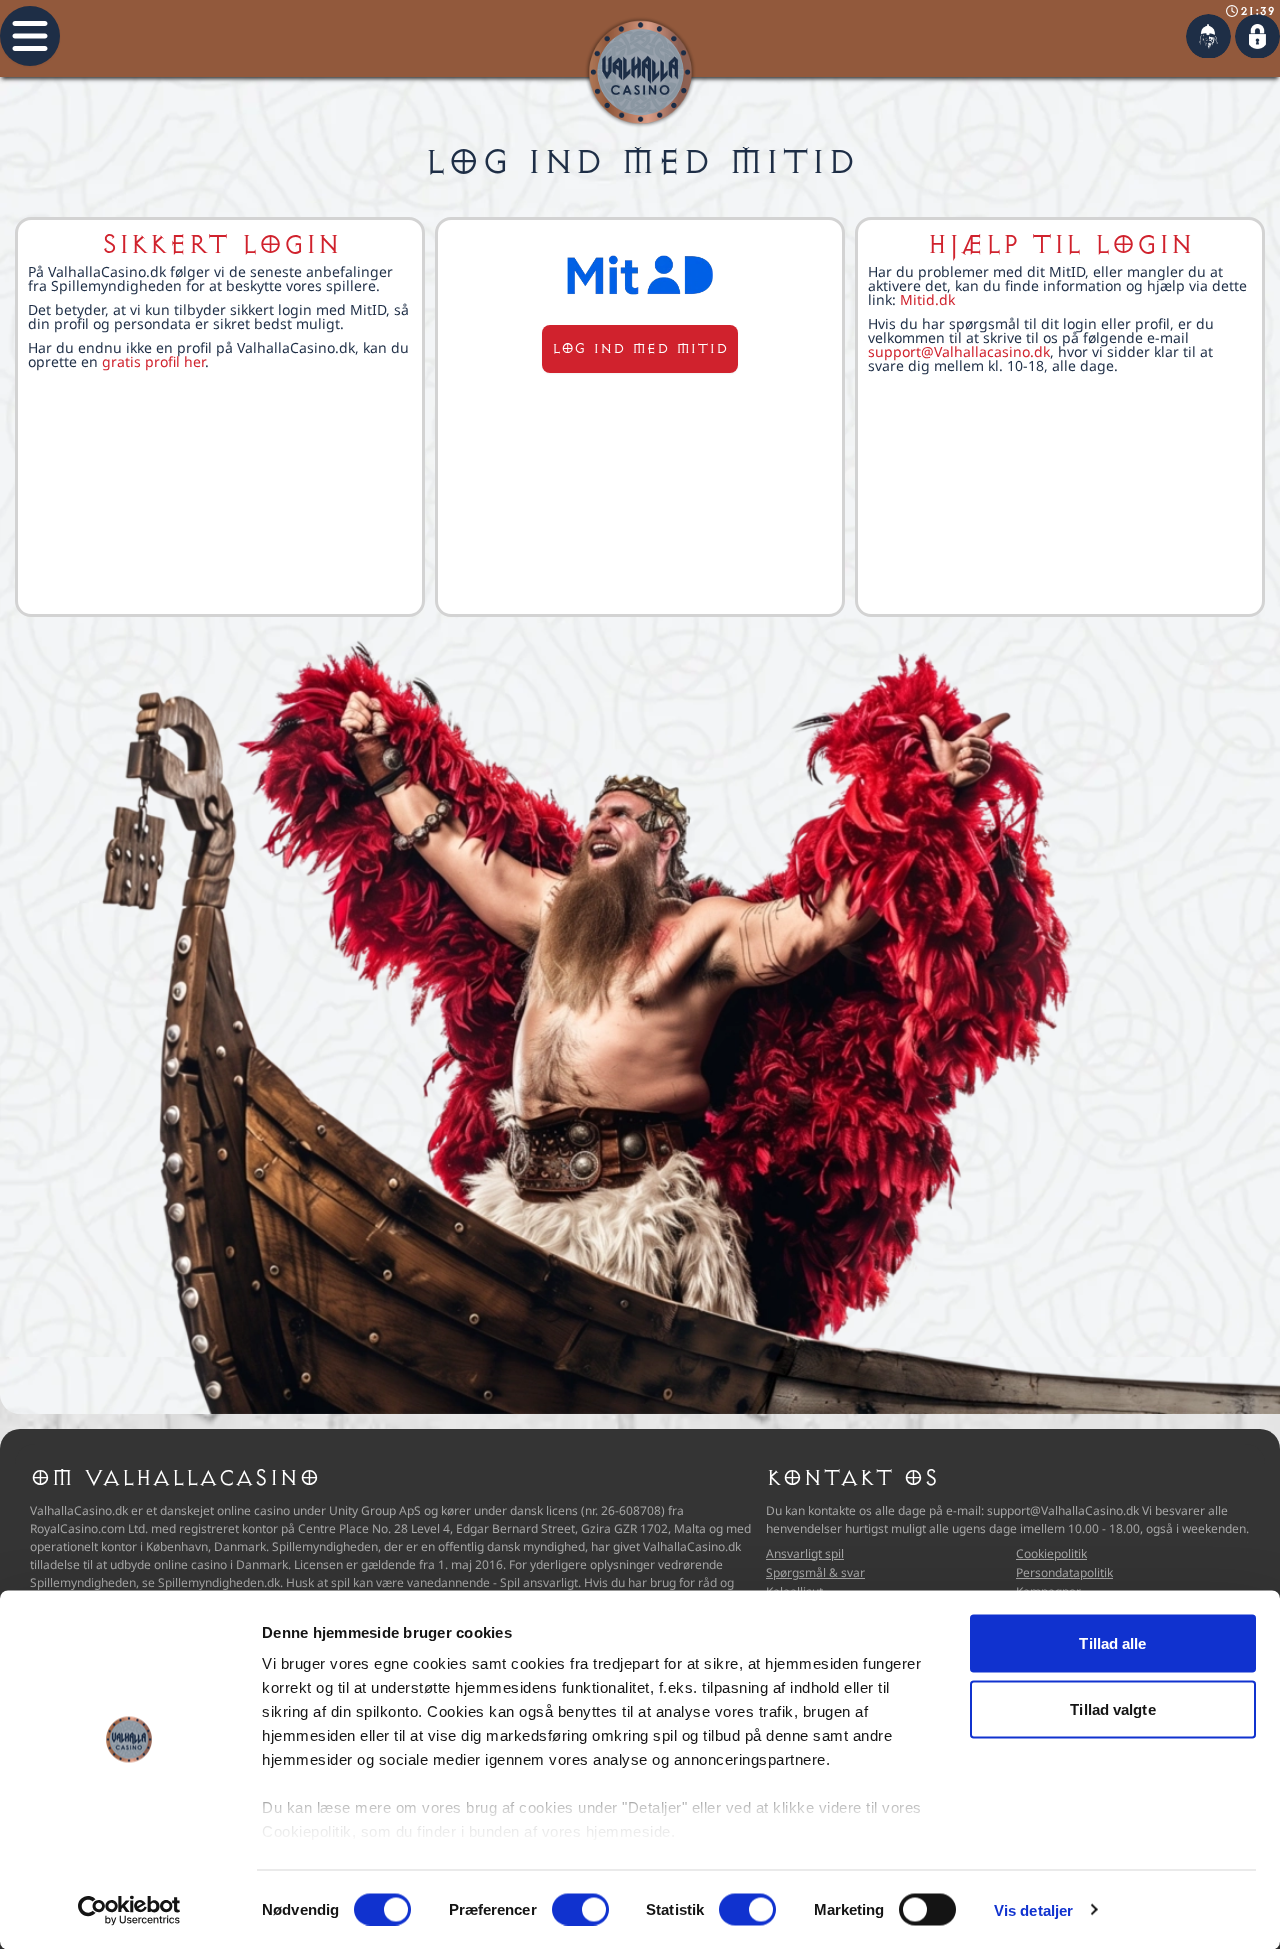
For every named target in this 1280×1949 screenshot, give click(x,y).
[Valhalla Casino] (640, 72)
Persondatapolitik (1064, 1572)
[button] (30, 36)
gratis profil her (153, 361)
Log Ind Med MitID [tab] (640, 162)
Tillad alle (1112, 1643)
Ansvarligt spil (805, 1553)
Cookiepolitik (1051, 1553)
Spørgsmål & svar (815, 1572)
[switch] (580, 1909)
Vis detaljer (1033, 1909)
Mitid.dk (927, 299)
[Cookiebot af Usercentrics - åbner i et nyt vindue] (129, 1910)
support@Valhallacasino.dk (959, 351)
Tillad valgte (1112, 1708)
